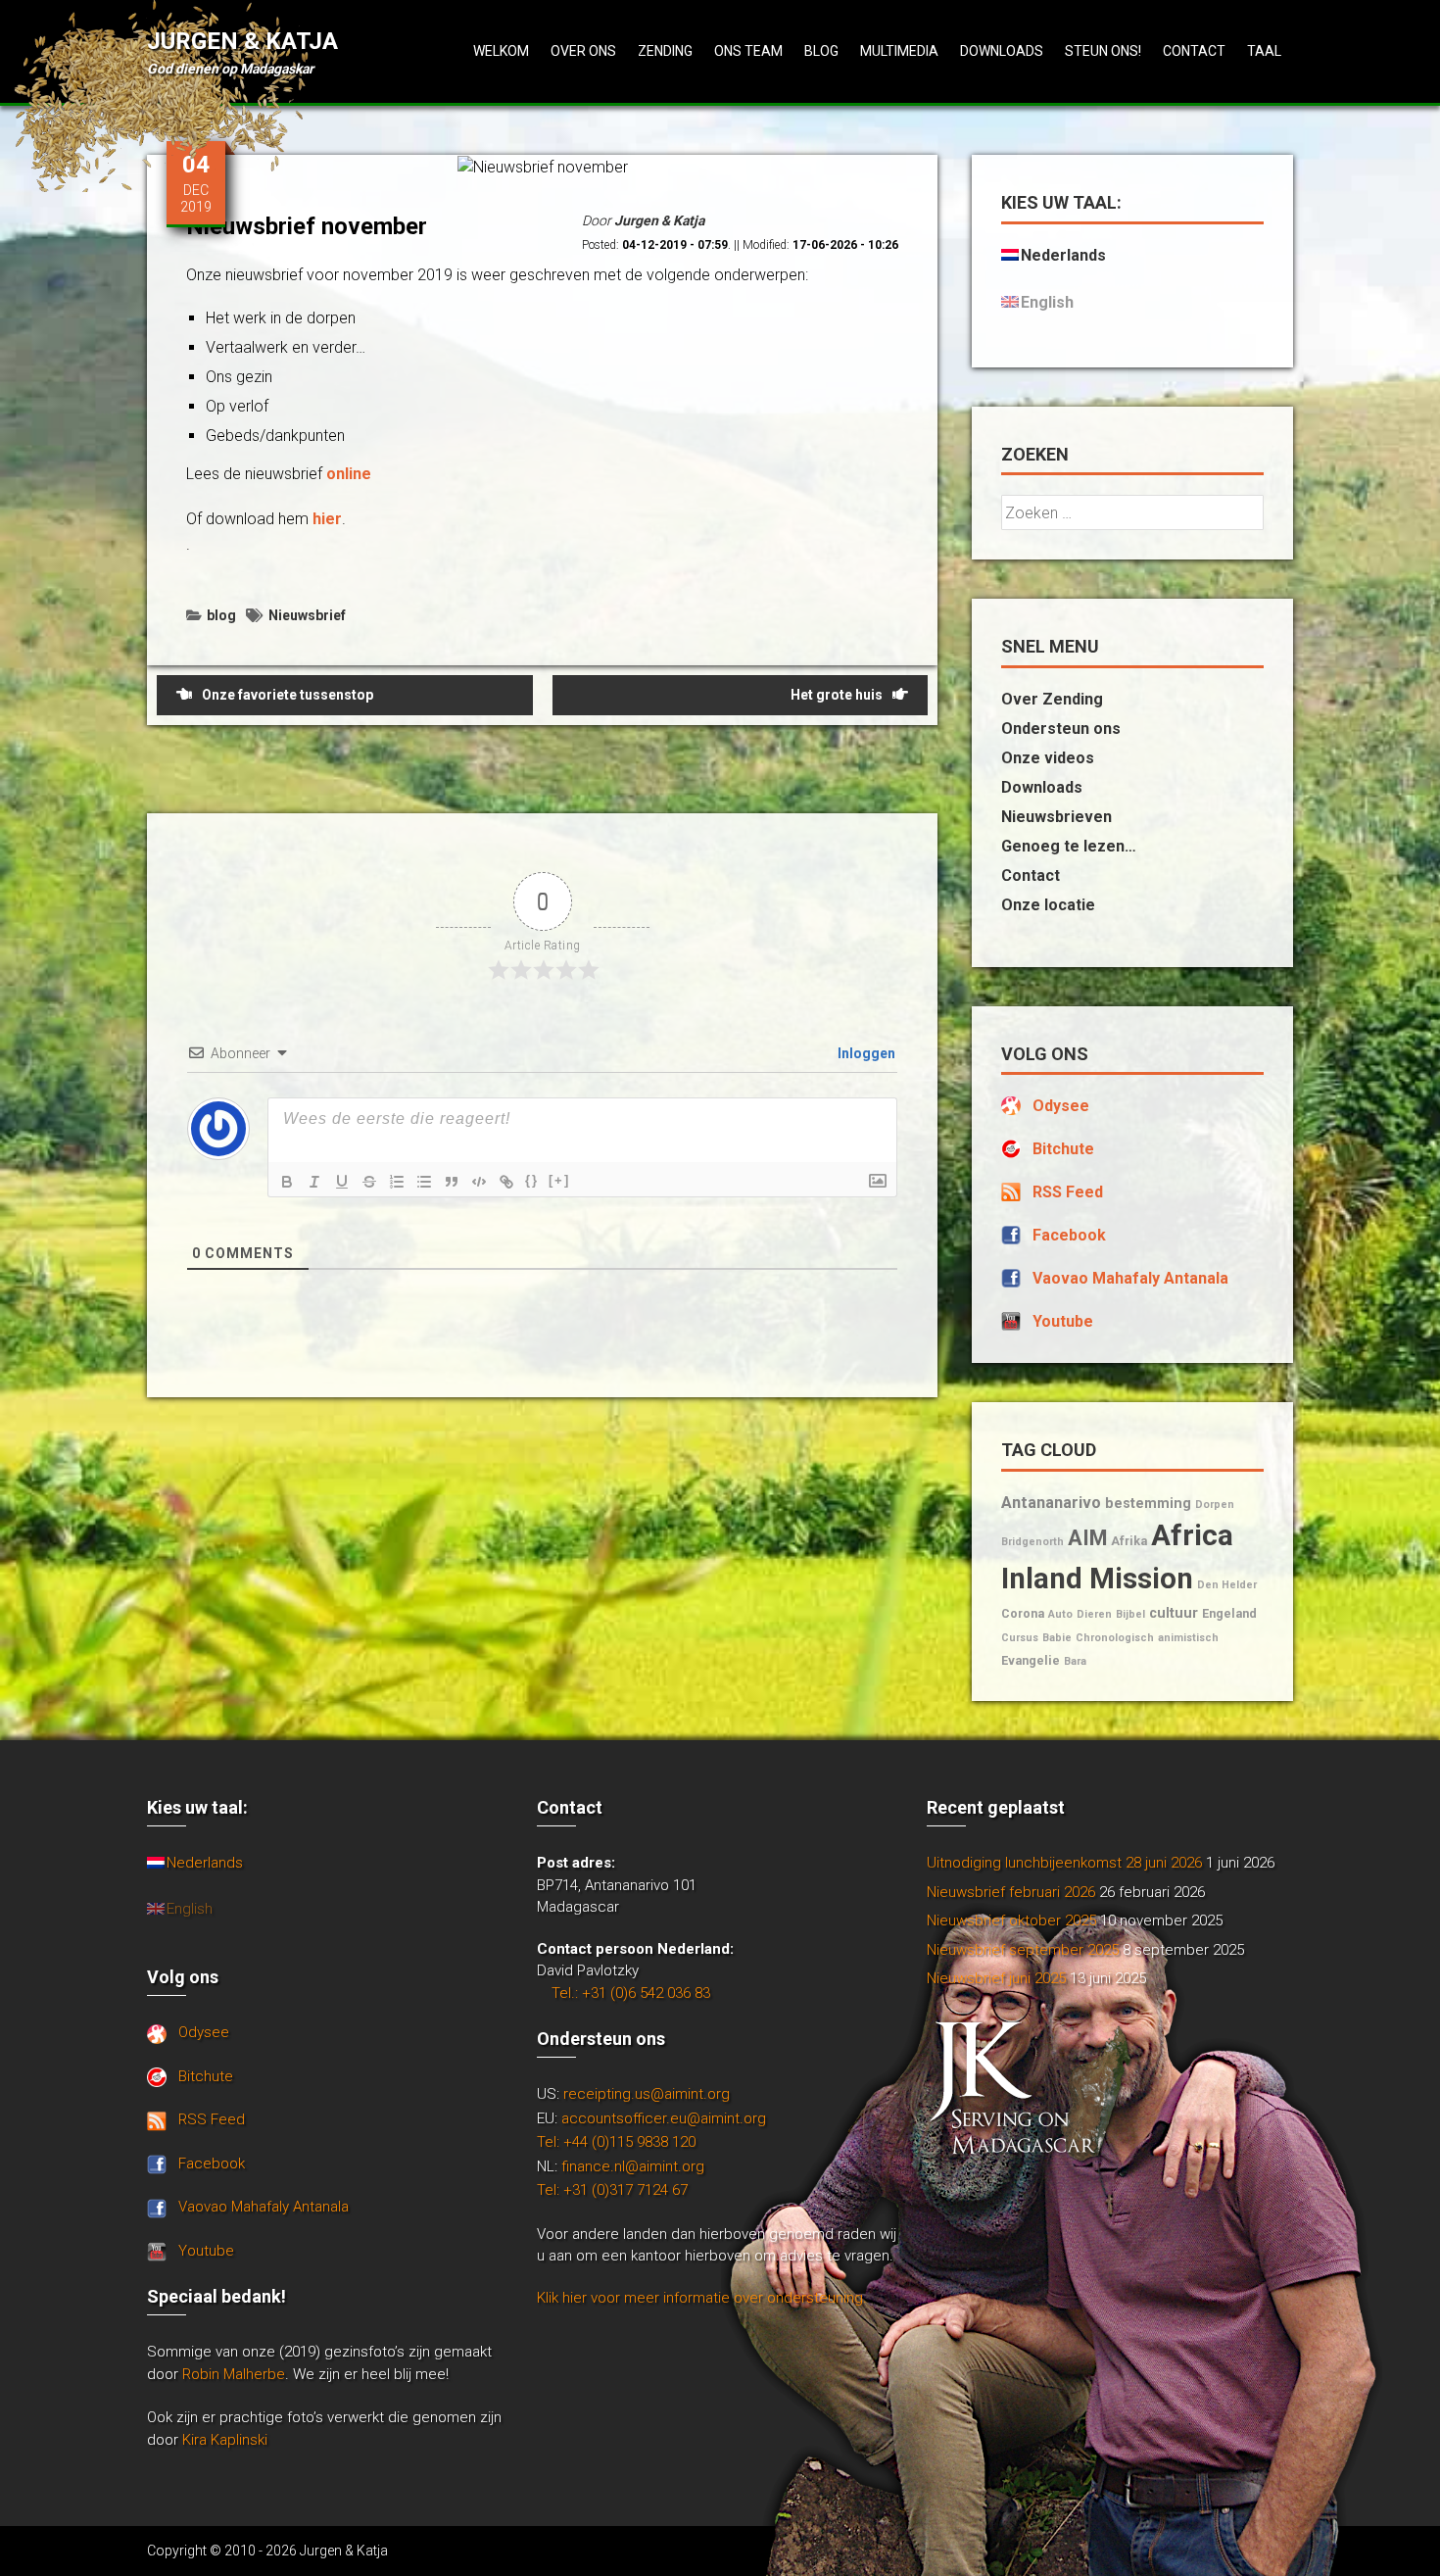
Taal (1264, 51)
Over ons (583, 51)
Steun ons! (1103, 51)
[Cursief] (314, 1182)
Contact (1194, 51)
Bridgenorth (1032, 1542)
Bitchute (1063, 1149)
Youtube (1063, 1321)
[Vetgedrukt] (287, 1182)
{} (532, 1180)
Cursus (1020, 1638)
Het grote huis (837, 695)
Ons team (748, 51)
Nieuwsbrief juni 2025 (996, 1978)
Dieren (1094, 1614)
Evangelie (1031, 1660)
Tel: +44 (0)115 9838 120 (616, 2142)
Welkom (501, 51)
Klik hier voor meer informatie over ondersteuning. (702, 2298)
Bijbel (1130, 1614)
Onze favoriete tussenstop (288, 695)
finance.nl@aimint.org (633, 2166)
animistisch (1188, 1638)
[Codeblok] (479, 1182)
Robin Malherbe (234, 2374)
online (349, 474)
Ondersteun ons (1061, 729)
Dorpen (1215, 1505)
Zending (665, 51)
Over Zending (1052, 699)
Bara (1075, 1661)
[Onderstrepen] (342, 1182)
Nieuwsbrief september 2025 (1023, 1950)
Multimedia (899, 51)
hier (327, 519)
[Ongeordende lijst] (424, 1182)
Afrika (1129, 1541)
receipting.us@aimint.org (647, 2094)
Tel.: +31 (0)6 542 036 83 (631, 1993)
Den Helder (1227, 1585)
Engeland (1229, 1613)
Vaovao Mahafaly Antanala (1130, 1278)
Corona (1023, 1613)
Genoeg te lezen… (1069, 846)
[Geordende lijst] (397, 1182)
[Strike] (369, 1182)
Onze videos (1048, 758)
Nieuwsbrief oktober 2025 (1011, 1920)
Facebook (1069, 1235)
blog (221, 615)
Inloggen (865, 1053)
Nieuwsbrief (307, 615)
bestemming (1148, 1504)
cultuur (1174, 1613)
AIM (1087, 1538)
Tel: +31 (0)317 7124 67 (612, 2190)
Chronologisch (1115, 1638)
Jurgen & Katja (242, 41)
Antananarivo (1051, 1503)
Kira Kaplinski (225, 2440)
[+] (559, 1180)
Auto (1060, 1614)
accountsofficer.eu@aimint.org (664, 2118)
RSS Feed (1068, 1192)
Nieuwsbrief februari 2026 (1011, 1892)
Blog (821, 51)
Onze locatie (1048, 905)
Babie (1057, 1638)
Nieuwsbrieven (1056, 817)
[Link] (506, 1182)
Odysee (1061, 1106)
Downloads (1002, 51)
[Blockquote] (452, 1182)
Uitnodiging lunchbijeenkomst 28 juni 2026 (1064, 1863)
